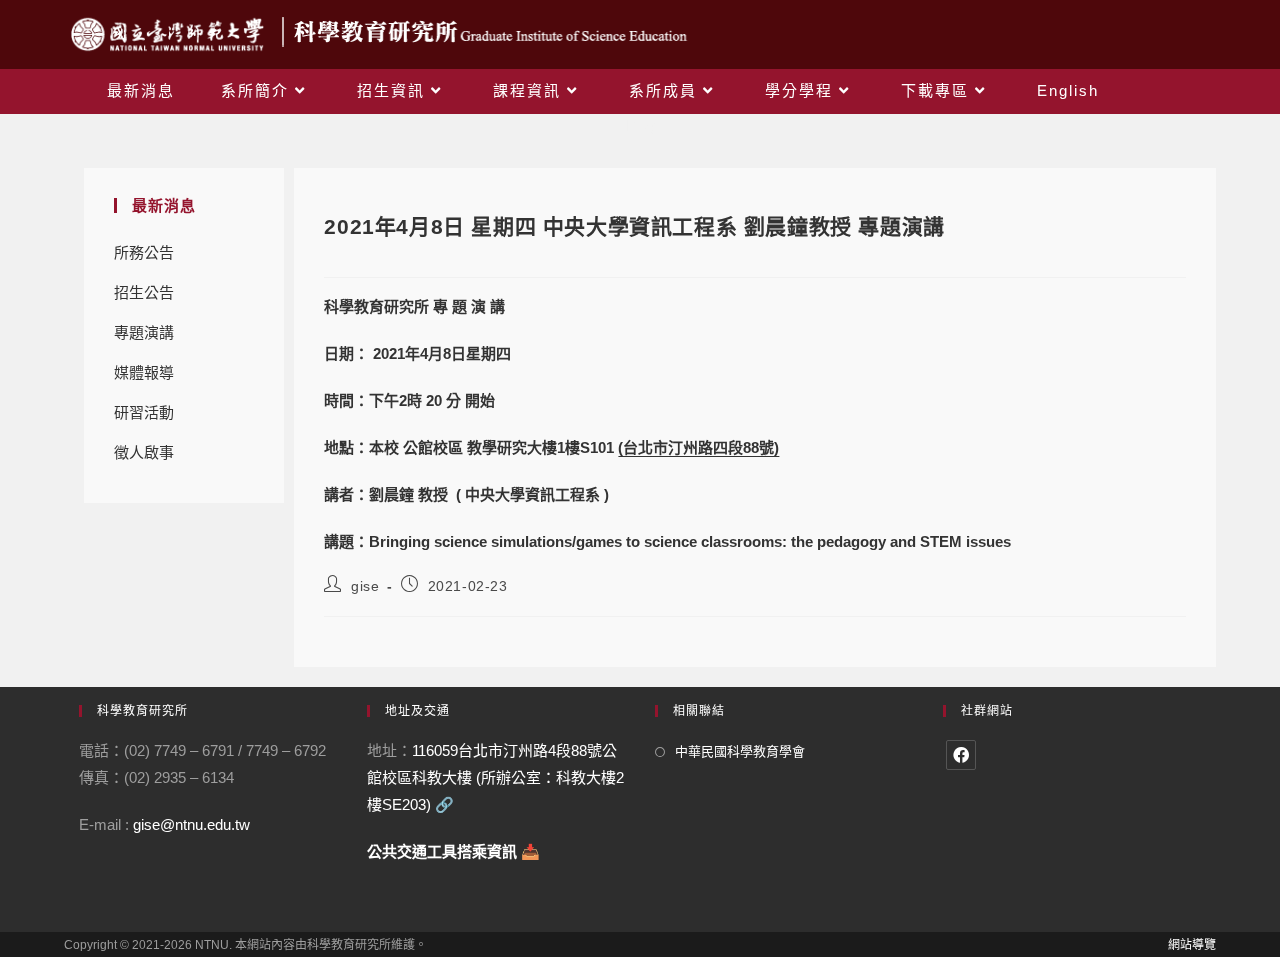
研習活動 (144, 412)
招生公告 (144, 292)
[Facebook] (961, 755)
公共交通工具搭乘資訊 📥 (453, 851)
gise (365, 586)
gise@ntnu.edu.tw (191, 824)
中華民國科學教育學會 (740, 751)
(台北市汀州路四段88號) (698, 447)
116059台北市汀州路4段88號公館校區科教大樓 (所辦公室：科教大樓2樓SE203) (495, 777)
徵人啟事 (144, 452)
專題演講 (144, 332)
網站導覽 (1192, 945)
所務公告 (144, 252)
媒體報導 (144, 372)
